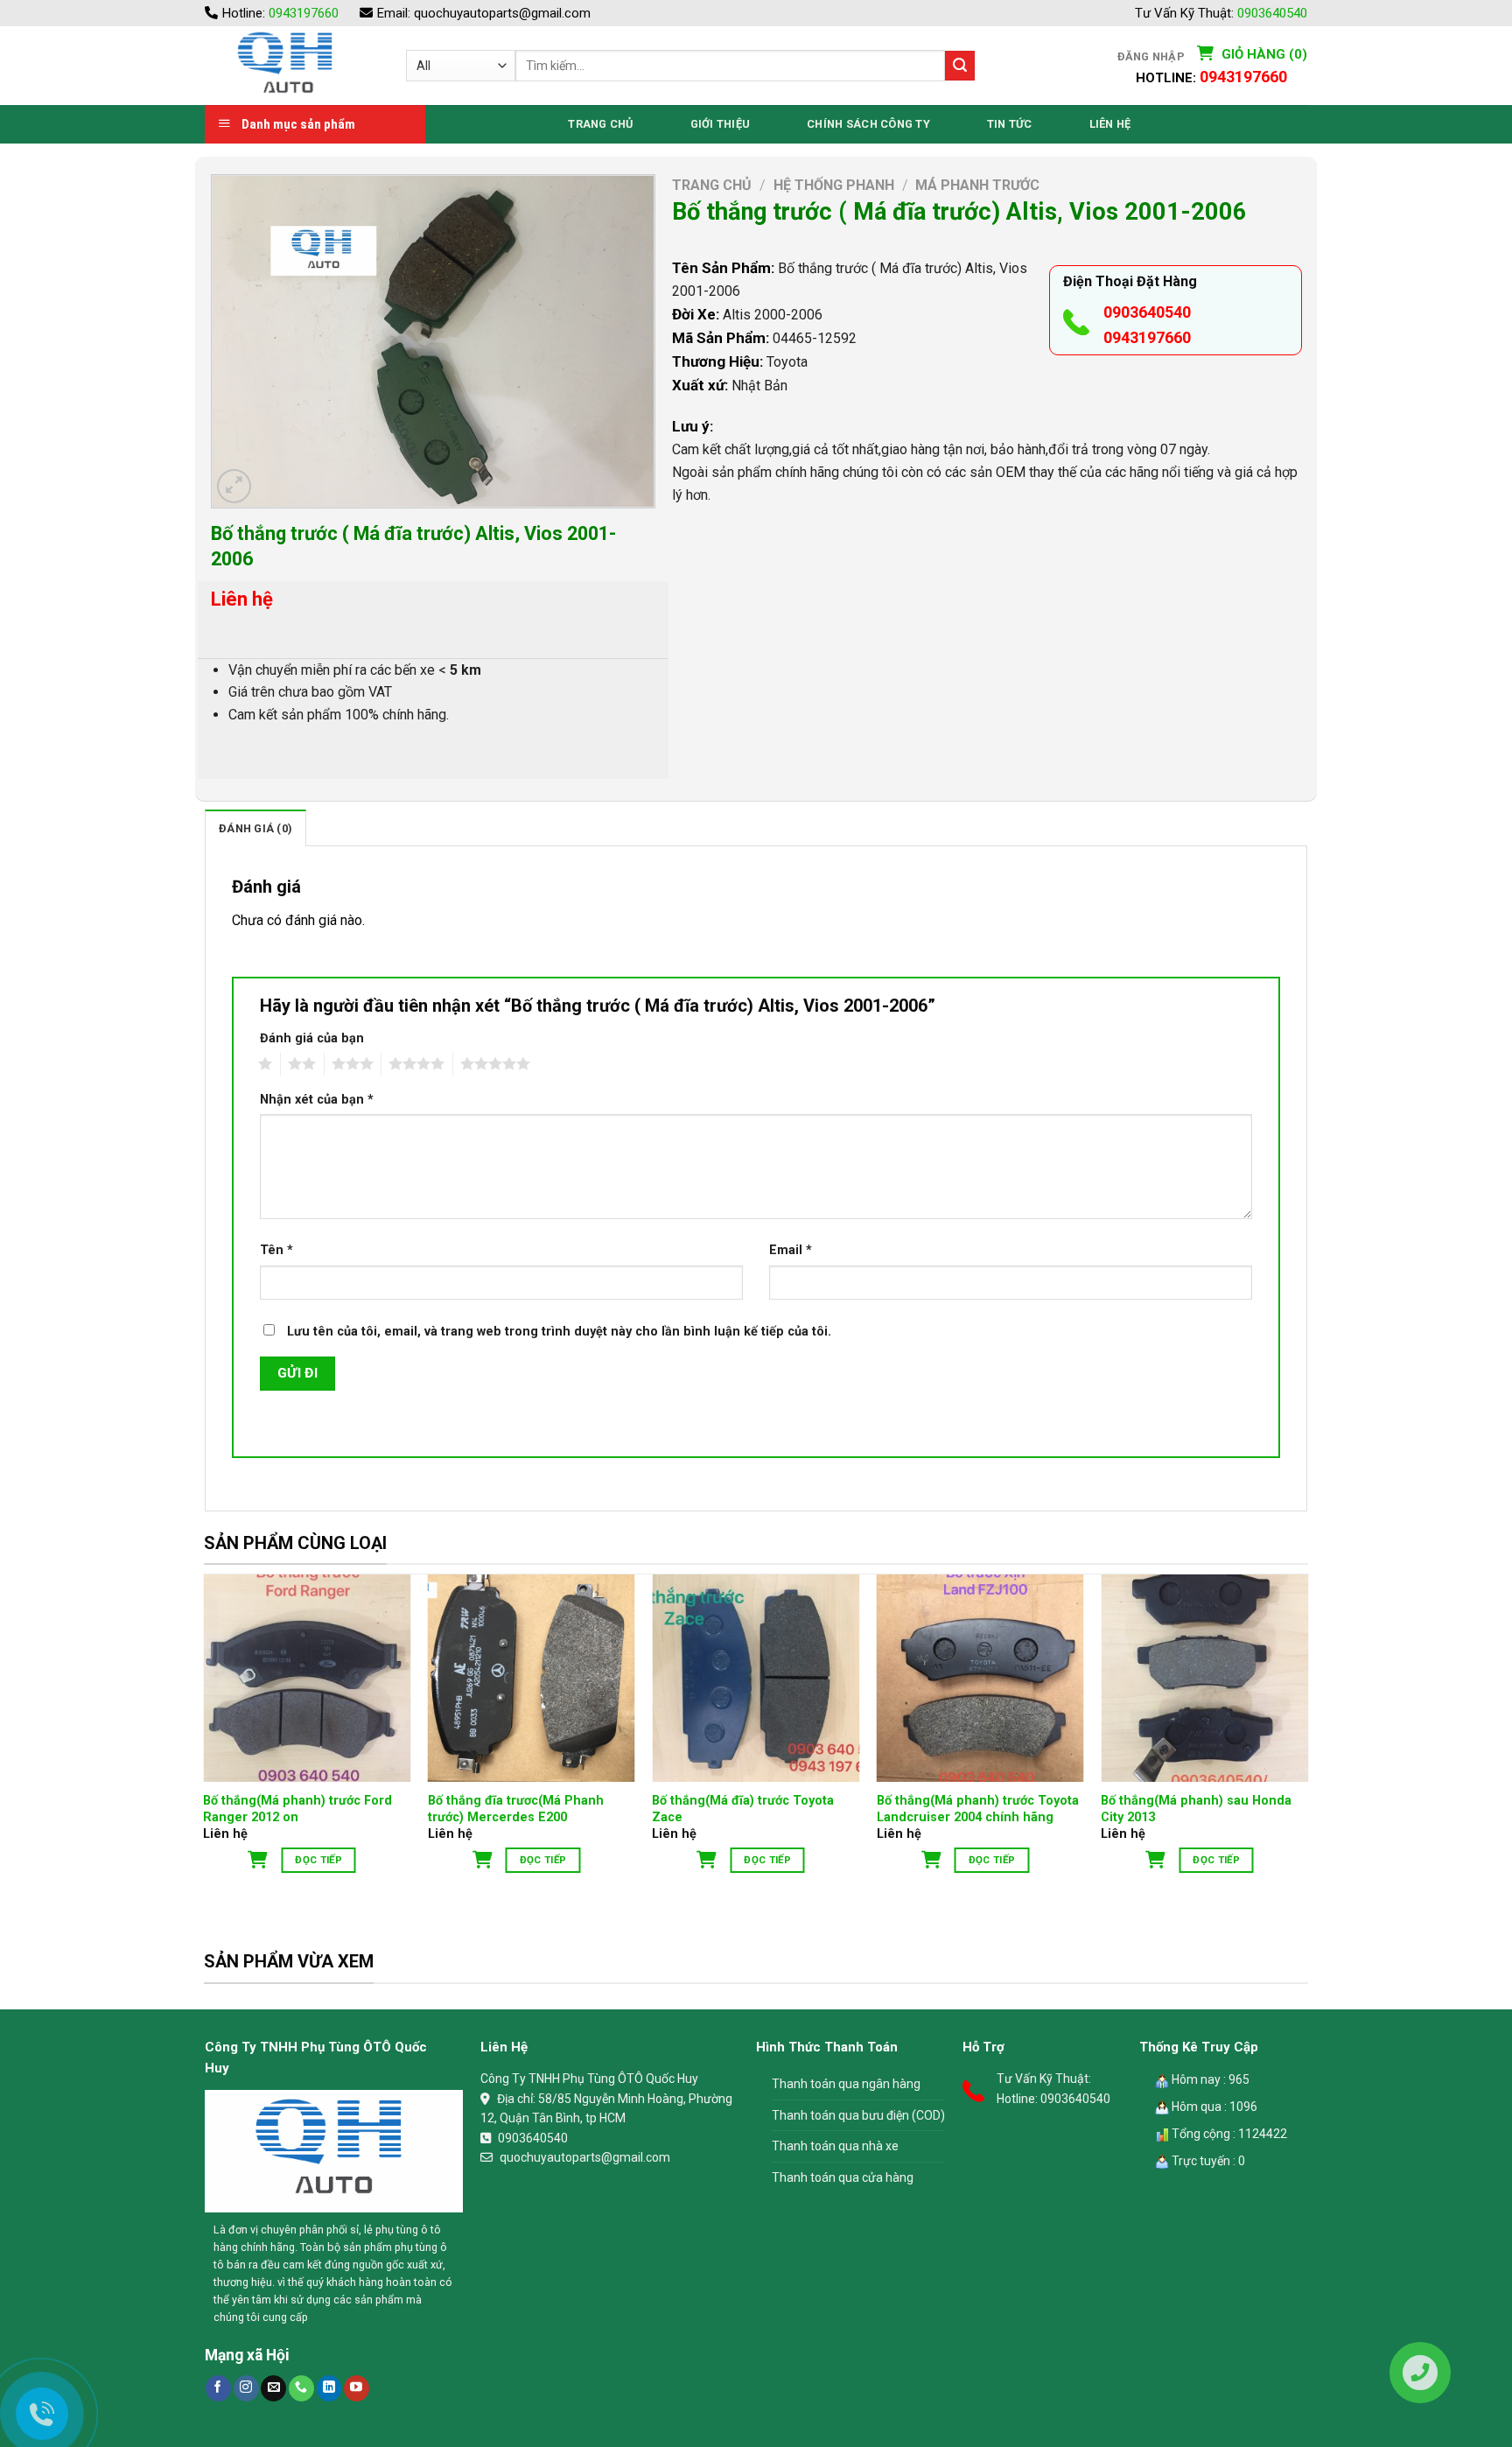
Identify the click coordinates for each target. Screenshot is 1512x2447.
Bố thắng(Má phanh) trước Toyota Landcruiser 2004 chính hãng (978, 1809)
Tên (276, 1250)
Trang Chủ (600, 124)
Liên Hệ (1110, 124)
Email (791, 1250)
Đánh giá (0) (255, 828)
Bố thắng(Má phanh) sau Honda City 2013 (1196, 1809)
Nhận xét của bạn (317, 1100)
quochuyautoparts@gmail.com (502, 13)
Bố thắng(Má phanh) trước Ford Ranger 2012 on (297, 1809)
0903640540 (1272, 13)
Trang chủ (712, 185)
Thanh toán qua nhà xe (835, 2146)
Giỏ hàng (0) (1263, 54)
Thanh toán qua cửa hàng (843, 2177)
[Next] (1307, 1742)
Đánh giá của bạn (312, 1038)
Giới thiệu (721, 124)
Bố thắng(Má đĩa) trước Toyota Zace (743, 1809)
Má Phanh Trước (977, 185)
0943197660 (304, 13)
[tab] (255, 828)
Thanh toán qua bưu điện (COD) (858, 2115)
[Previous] (205, 1742)
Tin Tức (1010, 124)
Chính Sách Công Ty (868, 124)
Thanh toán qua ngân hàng (846, 2084)
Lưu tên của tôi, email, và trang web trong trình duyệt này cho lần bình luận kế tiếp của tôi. (559, 1332)
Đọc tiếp (318, 1860)
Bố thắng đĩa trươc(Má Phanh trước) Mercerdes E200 (516, 1809)
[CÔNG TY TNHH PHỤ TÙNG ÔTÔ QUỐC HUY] (292, 66)
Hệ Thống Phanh (834, 185)
